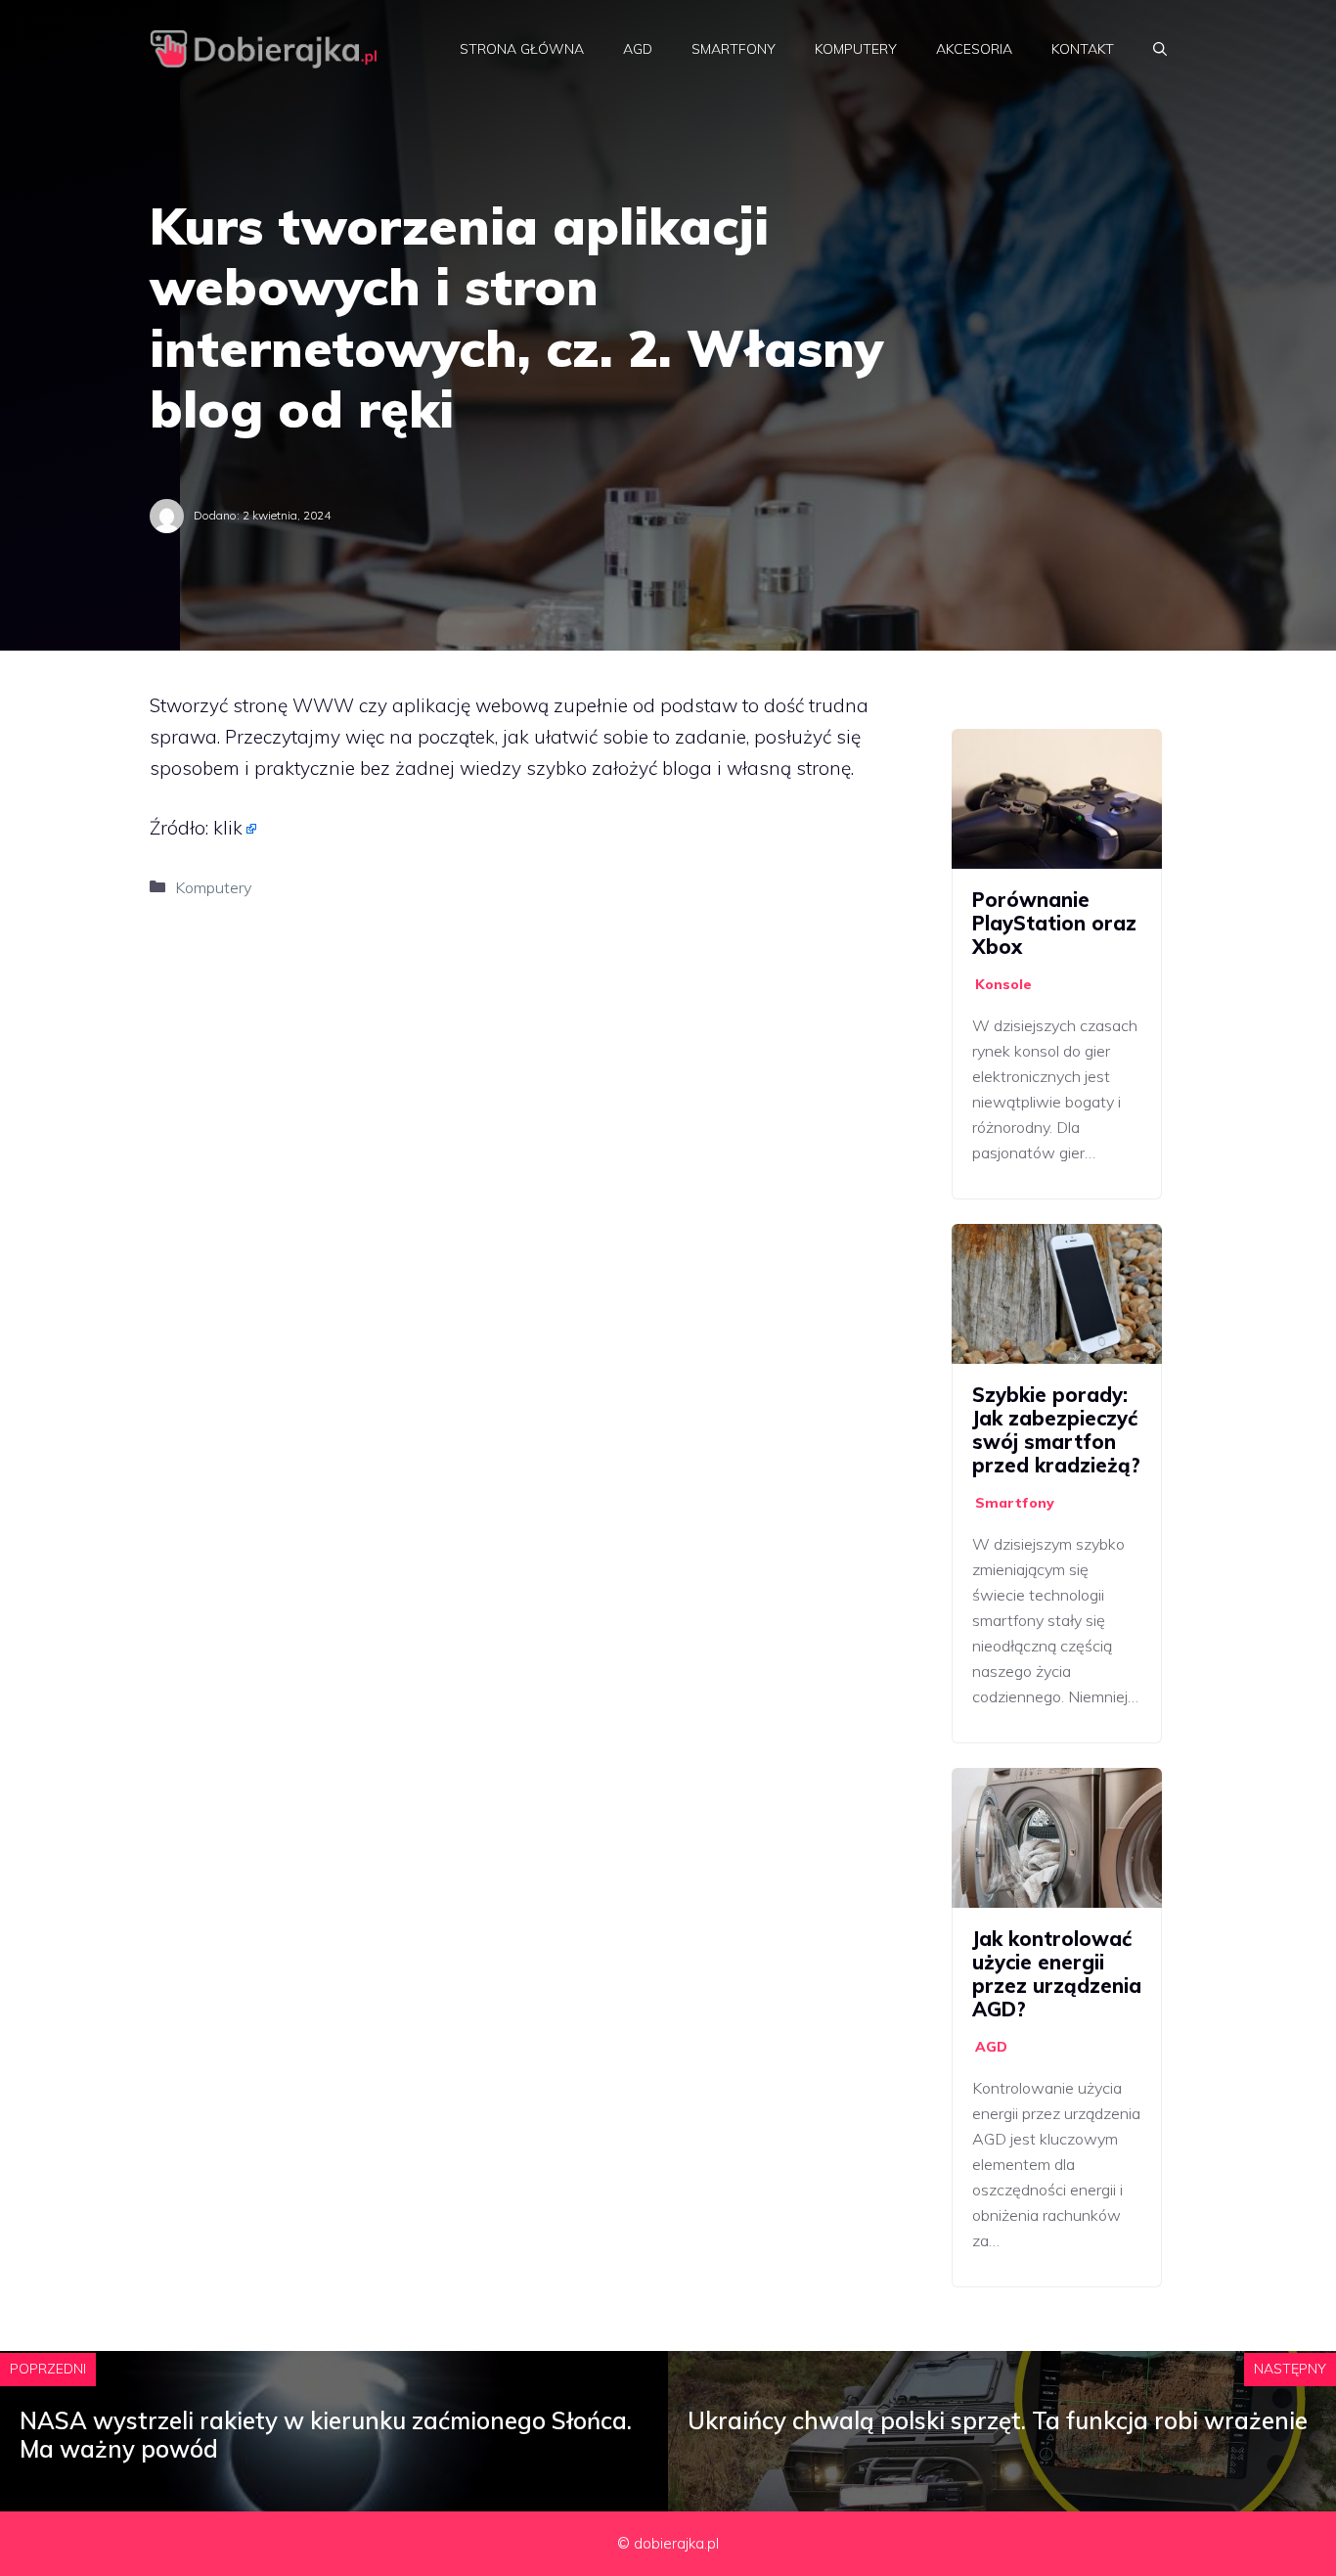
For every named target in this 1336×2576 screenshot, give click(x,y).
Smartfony (734, 49)
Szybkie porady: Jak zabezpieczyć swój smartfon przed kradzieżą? (1056, 1430)
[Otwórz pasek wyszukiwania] (1160, 49)
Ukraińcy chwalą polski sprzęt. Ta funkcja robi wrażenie (998, 2420)
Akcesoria (974, 49)
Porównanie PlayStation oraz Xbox (1054, 923)
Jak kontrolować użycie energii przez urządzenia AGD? (1057, 1974)
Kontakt (1083, 49)
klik (228, 828)
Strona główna (522, 49)
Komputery (856, 49)
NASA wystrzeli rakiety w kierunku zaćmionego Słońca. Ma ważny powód (326, 2435)
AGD (638, 49)
